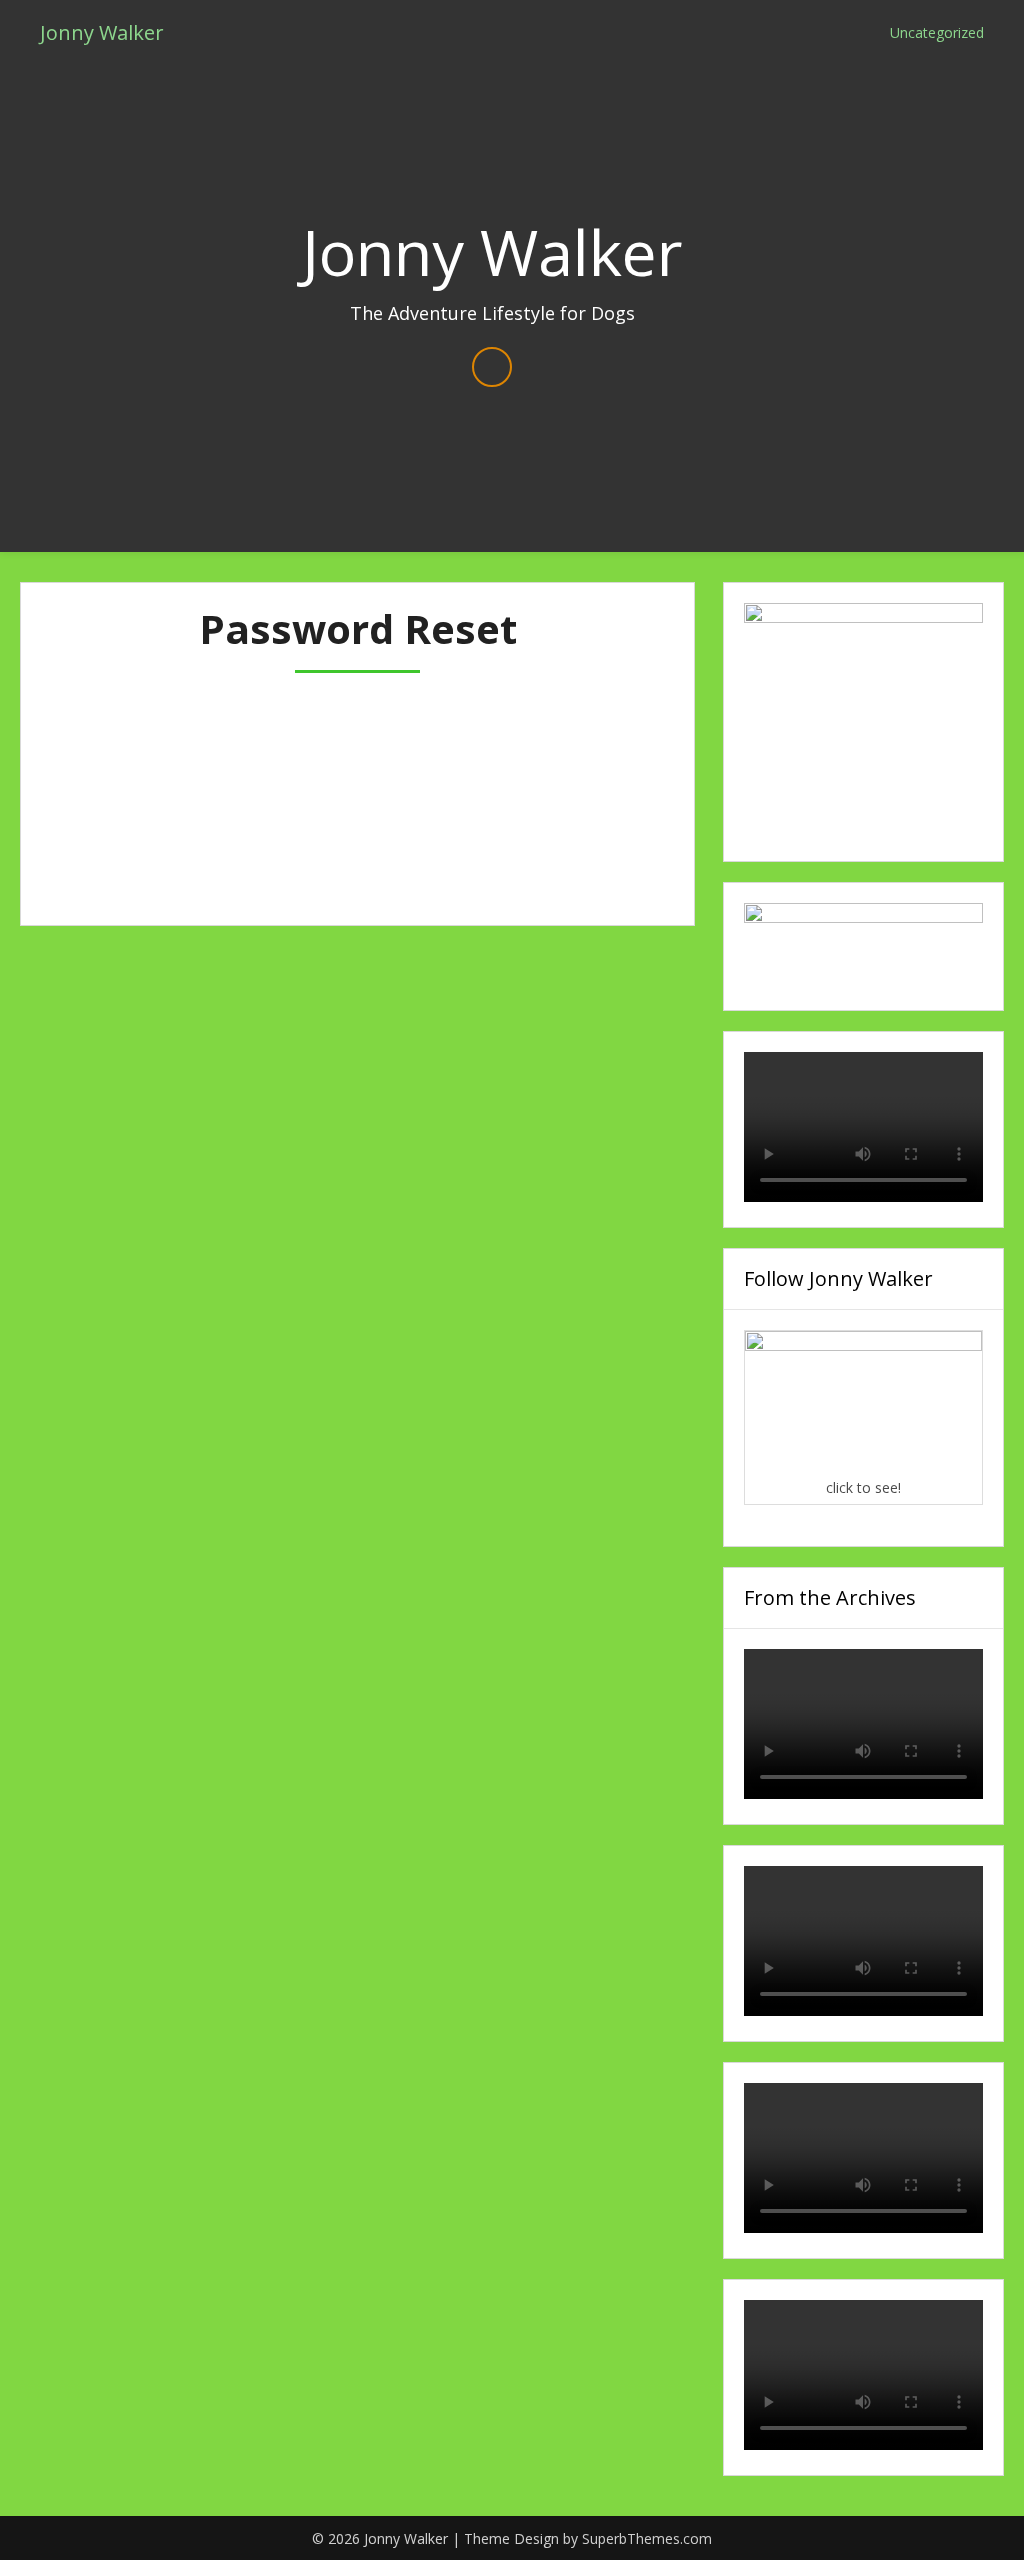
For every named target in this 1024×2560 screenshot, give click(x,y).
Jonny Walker (102, 32)
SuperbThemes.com (647, 2538)
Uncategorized (937, 32)
